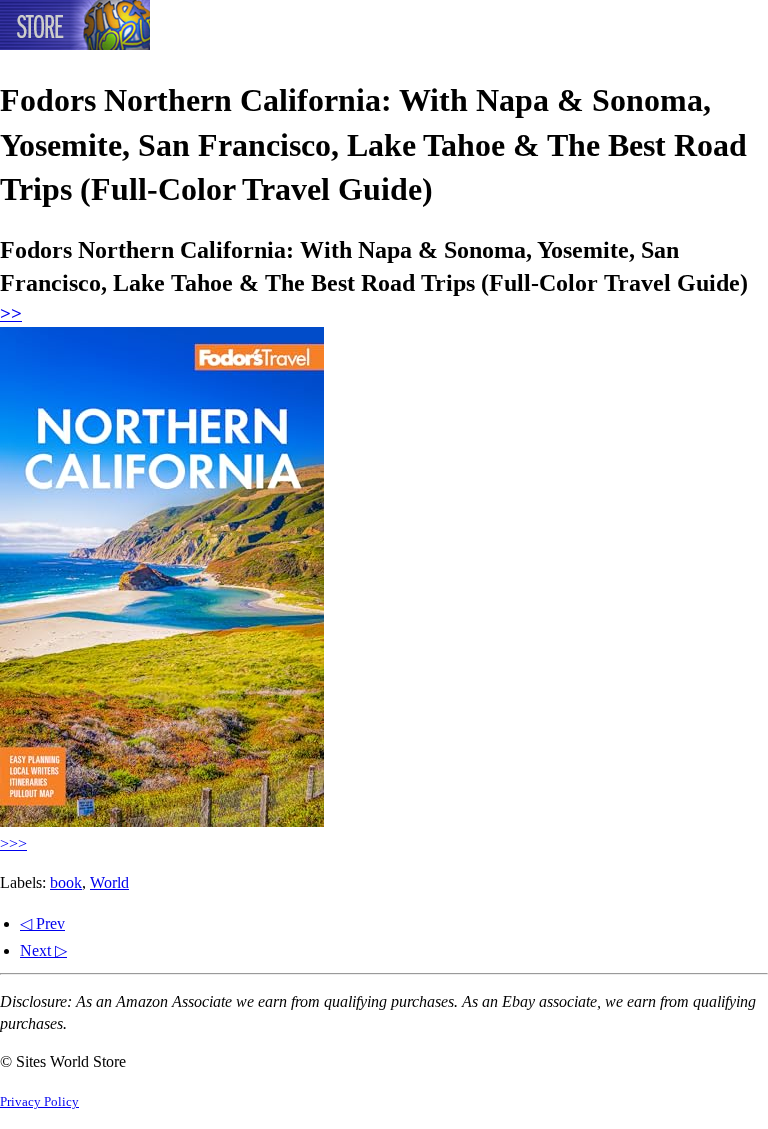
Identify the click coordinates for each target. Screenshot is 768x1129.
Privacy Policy (39, 1102)
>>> (13, 843)
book (66, 882)
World (109, 882)
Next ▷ (43, 950)
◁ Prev (42, 923)
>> (11, 313)
